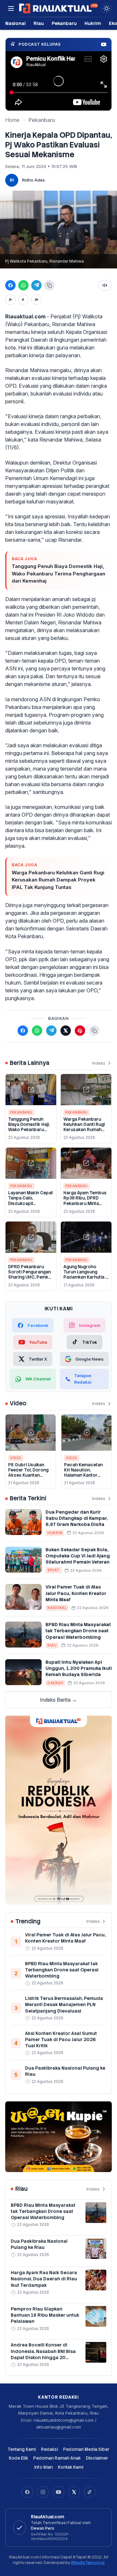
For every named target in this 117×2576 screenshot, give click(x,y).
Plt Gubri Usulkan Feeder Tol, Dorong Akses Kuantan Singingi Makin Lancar (28, 1475)
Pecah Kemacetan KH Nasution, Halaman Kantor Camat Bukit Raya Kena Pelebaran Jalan (86, 1475)
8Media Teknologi (88, 2563)
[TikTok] (90, 2492)
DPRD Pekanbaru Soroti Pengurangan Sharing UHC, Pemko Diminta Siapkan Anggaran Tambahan (30, 1277)
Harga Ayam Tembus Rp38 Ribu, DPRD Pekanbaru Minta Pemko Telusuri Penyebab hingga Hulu (85, 1206)
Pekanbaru (64, 23)
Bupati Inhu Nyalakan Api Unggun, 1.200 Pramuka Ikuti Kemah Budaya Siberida (79, 1668)
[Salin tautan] (49, 285)
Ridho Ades (33, 180)
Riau (39, 23)
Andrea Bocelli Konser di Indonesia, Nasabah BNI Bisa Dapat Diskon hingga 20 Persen (43, 2354)
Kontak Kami (71, 2467)
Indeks (99, 1063)
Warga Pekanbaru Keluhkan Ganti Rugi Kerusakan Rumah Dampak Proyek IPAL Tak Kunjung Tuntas (58, 880)
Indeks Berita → (58, 1700)
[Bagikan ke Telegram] (36, 285)
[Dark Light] (107, 8)
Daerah (55, 1683)
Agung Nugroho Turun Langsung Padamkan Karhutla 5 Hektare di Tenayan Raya (86, 1277)
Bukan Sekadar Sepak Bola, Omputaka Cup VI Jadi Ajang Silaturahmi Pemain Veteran (78, 1556)
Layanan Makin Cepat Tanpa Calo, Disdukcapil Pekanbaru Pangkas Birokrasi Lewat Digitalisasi (31, 1206)
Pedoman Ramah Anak (57, 2458)
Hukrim (93, 23)
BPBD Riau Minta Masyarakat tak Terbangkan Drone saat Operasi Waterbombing (78, 1631)
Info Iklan (43, 2467)
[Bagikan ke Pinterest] (80, 1031)
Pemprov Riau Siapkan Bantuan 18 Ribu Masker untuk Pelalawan (45, 2315)
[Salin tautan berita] (94, 1031)
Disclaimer (97, 2458)
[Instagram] (43, 2492)
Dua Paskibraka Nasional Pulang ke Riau (39, 2244)
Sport (54, 1570)
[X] (74, 2492)
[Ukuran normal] (23, 300)
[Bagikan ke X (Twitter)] (66, 1031)
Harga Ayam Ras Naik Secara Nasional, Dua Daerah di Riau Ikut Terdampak (44, 2279)
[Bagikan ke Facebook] (10, 285)
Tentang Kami (22, 2449)
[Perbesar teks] (36, 300)
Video (16, 1458)
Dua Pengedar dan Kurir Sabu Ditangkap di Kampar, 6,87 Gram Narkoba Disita (77, 1518)
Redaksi (49, 2449)
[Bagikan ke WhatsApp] (23, 285)
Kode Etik (18, 2458)
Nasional (15, 23)
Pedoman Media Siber (86, 2449)
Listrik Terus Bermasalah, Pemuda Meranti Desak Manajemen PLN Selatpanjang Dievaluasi (64, 2005)
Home (12, 120)
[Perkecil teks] (10, 300)
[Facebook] (27, 2492)
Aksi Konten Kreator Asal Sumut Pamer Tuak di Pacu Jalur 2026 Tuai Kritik (61, 2040)
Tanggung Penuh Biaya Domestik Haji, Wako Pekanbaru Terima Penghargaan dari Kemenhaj (58, 573)
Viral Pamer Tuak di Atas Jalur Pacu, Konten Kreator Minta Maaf (76, 1593)
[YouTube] (58, 2492)
